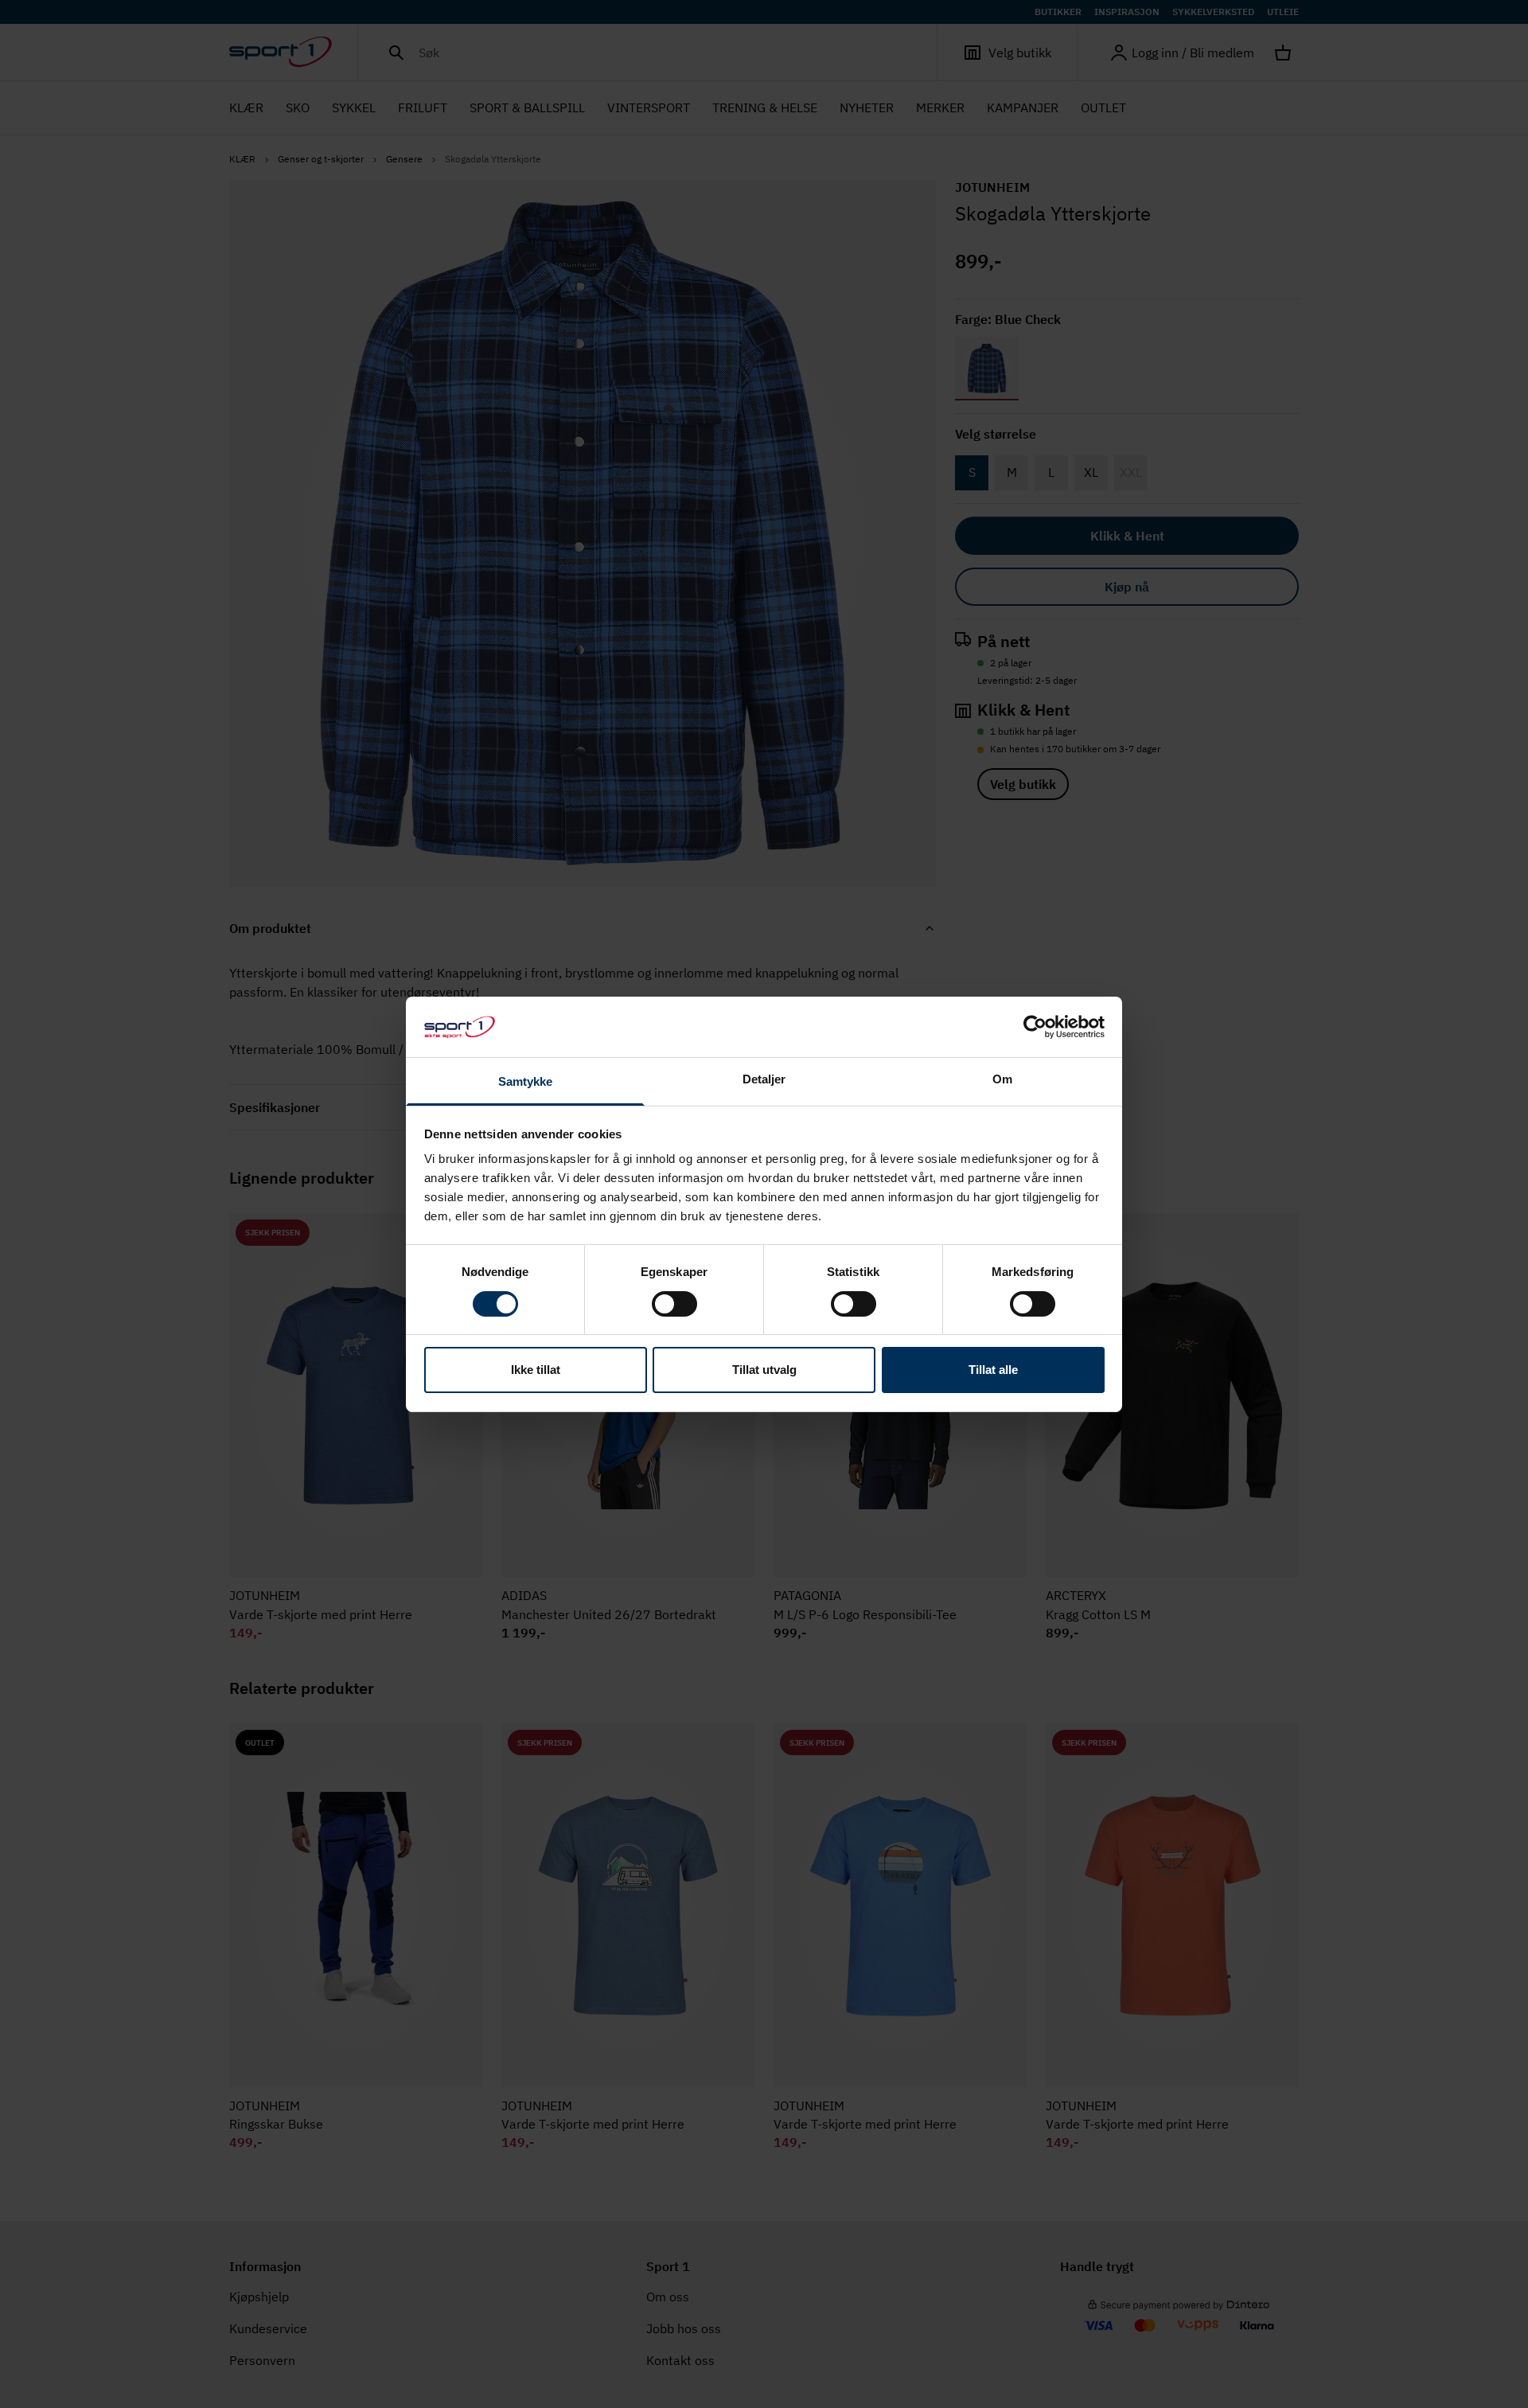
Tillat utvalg (764, 1370)
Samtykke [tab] (526, 1081)
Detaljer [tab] (764, 1079)
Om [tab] (1002, 1079)
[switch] (674, 1304)
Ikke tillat (536, 1370)
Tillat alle (993, 1370)
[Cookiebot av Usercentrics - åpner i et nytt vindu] (1035, 1027)
